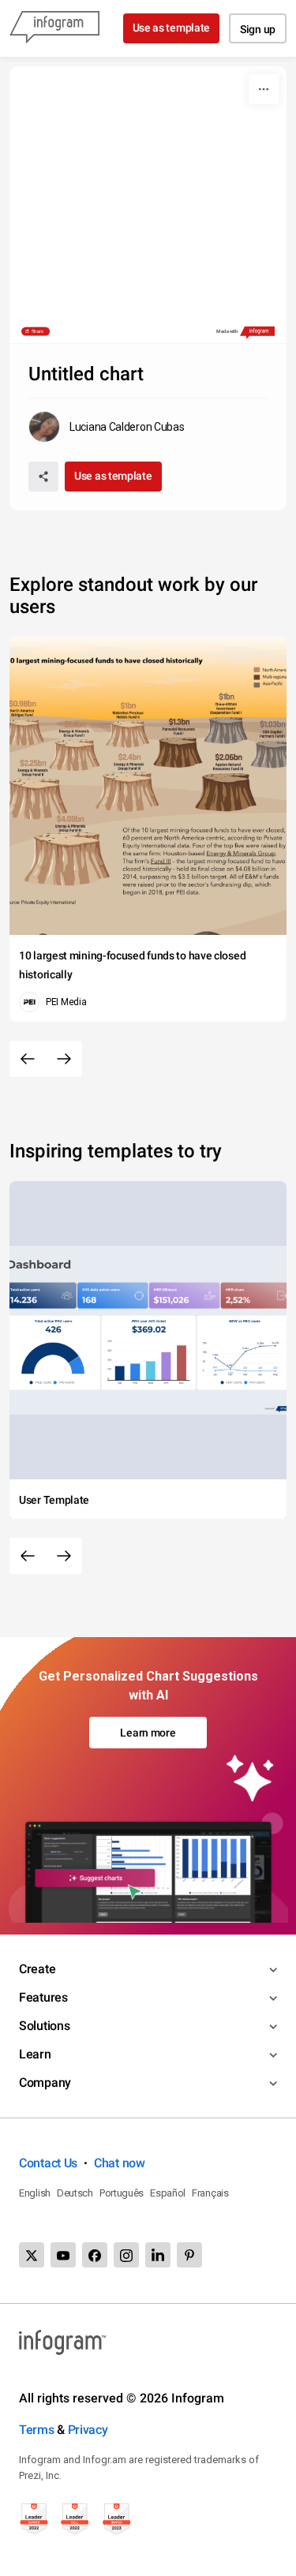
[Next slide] (64, 1059)
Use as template (172, 28)
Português (122, 2193)
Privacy (88, 2430)
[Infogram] (54, 28)
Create (37, 1969)
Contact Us (48, 2163)
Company (45, 2082)
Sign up (258, 29)
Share (38, 331)
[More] (264, 89)
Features (43, 1997)
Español (168, 2193)
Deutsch (75, 2193)
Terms (37, 2430)
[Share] (43, 477)
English (35, 2193)
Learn (35, 2054)
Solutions (44, 2026)
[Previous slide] (28, 1059)
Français (210, 2193)
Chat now (120, 2163)
